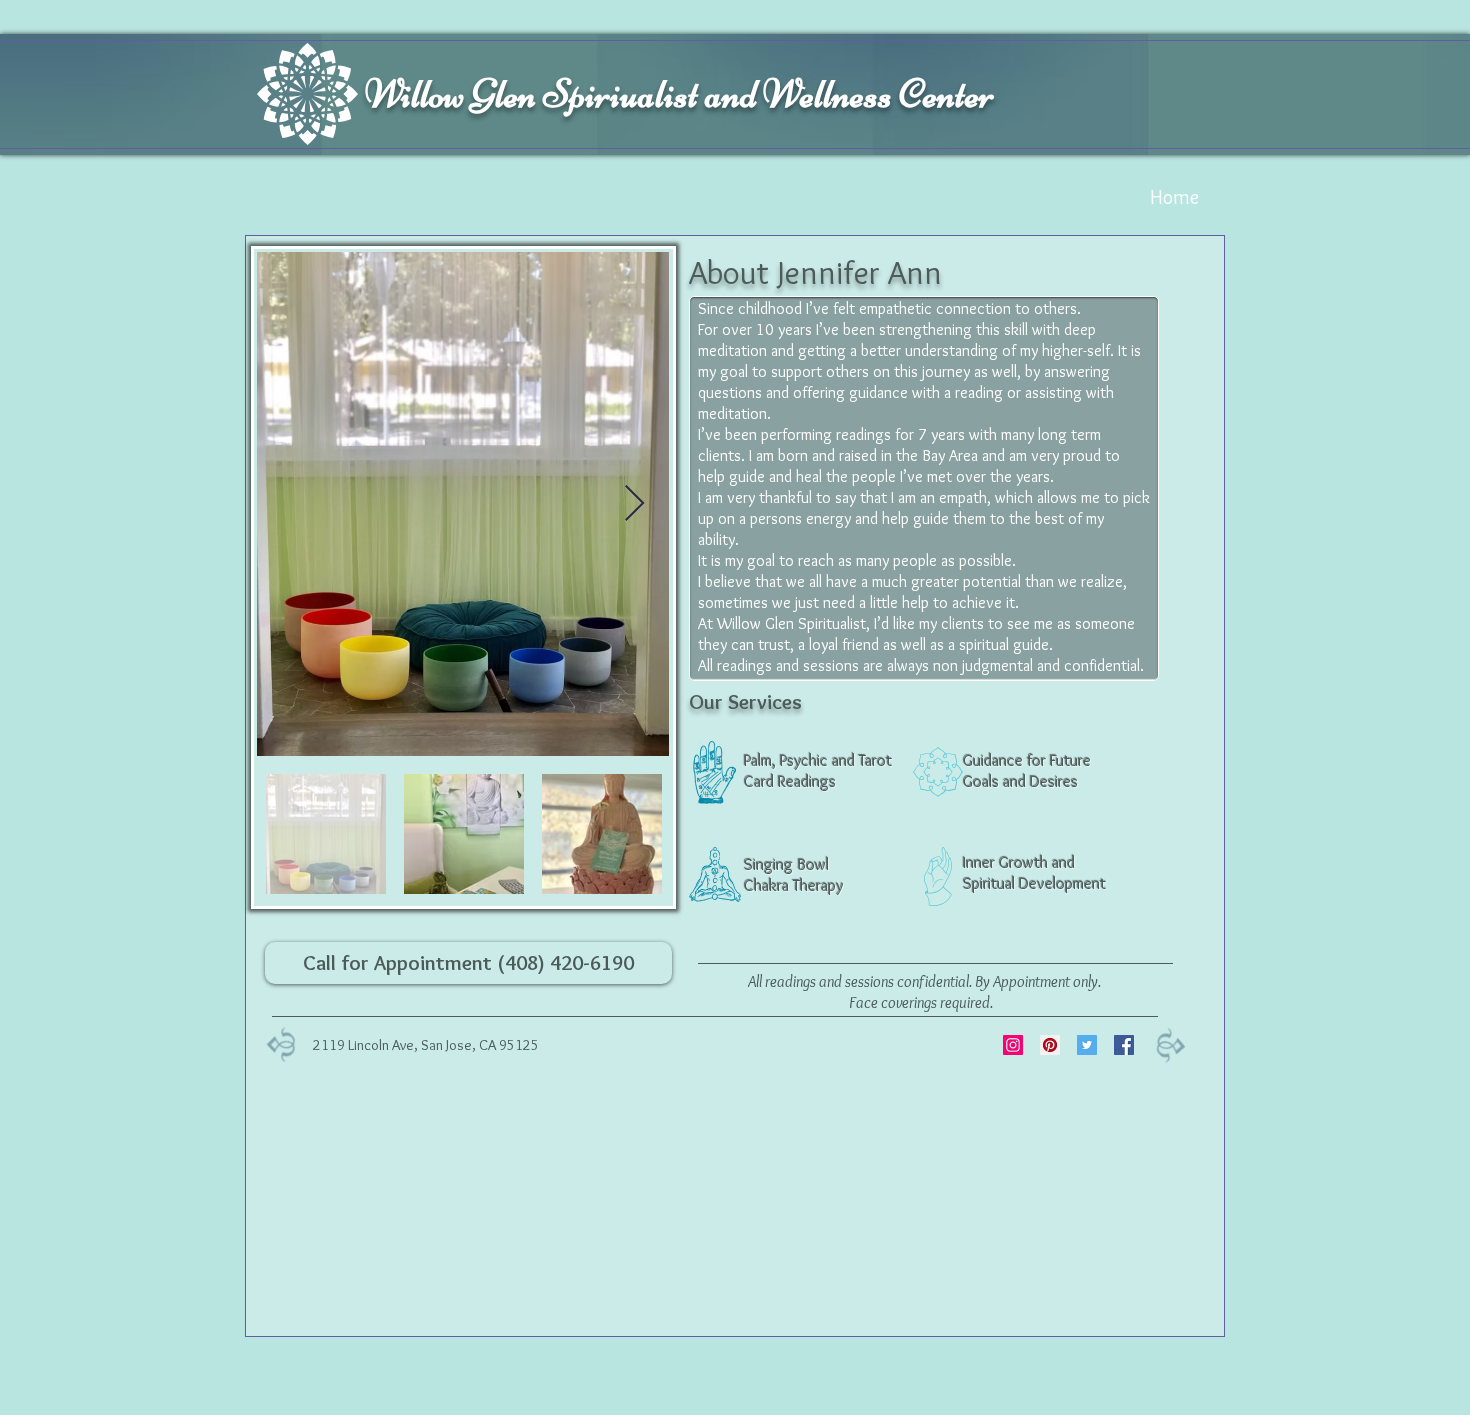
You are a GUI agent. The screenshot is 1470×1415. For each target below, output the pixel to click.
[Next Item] (634, 504)
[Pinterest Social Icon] (1050, 1045)
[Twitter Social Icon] (1087, 1045)
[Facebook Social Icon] (1124, 1045)
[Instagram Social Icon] (1013, 1045)
